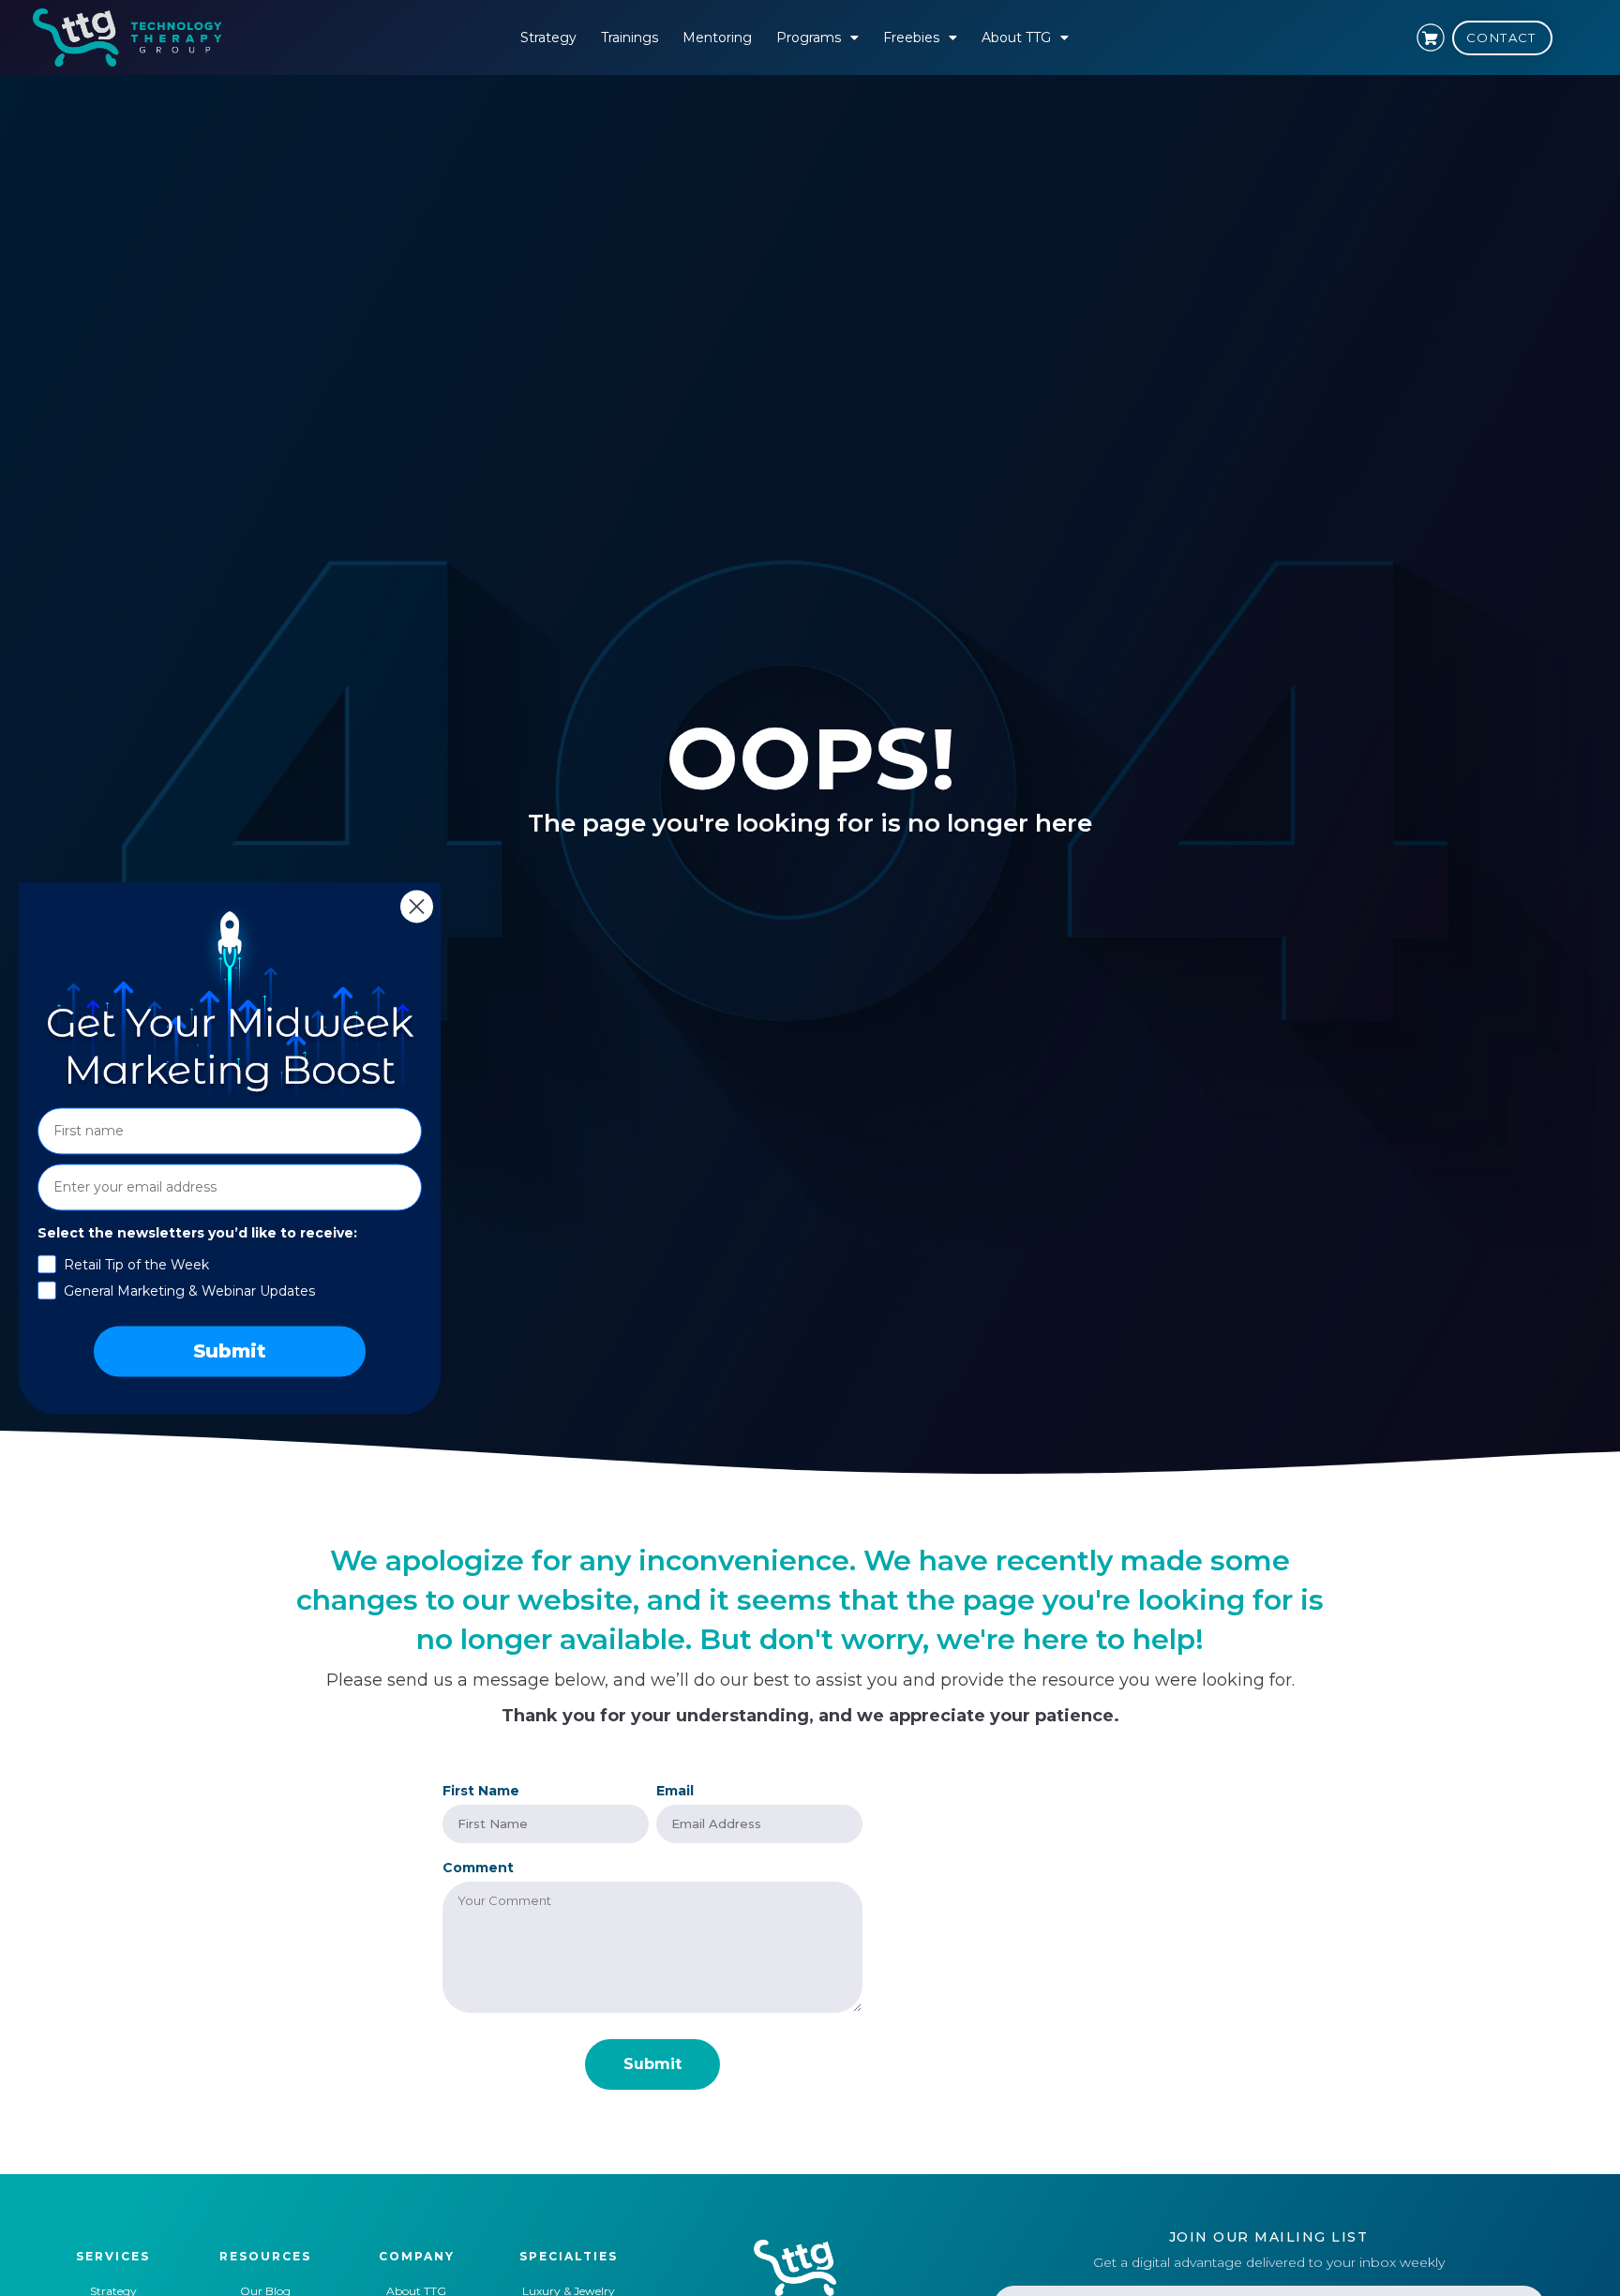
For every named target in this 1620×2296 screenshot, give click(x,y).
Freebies (911, 38)
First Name (481, 1791)
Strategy (548, 38)
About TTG (1016, 38)
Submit (230, 1351)
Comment (478, 1868)
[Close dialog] (417, 906)
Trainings (630, 38)
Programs (809, 38)
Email (675, 1791)
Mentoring (717, 38)
